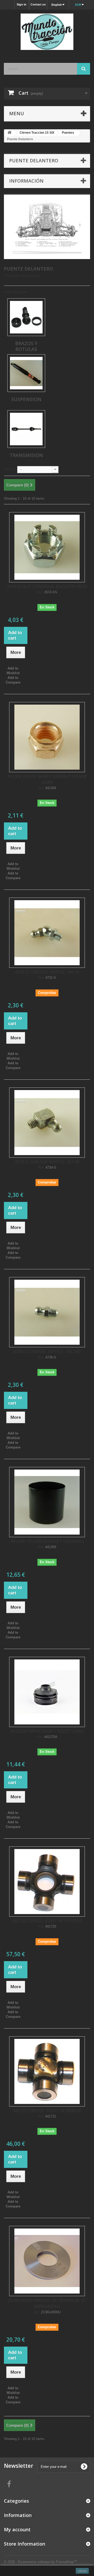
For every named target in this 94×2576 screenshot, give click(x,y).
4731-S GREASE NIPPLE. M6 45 (47, 972)
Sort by (10, 469)
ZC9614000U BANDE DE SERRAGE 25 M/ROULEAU (47, 2303)
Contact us (38, 4)
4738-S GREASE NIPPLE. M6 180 (47, 1352)
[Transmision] (26, 429)
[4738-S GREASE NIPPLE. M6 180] (47, 1312)
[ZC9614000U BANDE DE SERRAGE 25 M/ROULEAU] (47, 2261)
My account (17, 2529)
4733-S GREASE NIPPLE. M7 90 (47, 1162)
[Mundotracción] (47, 32)
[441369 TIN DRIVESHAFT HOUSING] (47, 1502)
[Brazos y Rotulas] (26, 317)
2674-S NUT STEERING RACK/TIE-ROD (47, 587)
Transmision (26, 455)
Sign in (22, 4)
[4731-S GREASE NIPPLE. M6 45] (47, 933)
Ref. (40, 592)
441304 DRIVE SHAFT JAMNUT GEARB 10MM (47, 780)
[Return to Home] (9, 133)
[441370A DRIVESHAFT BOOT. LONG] (47, 1692)
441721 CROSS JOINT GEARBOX (47, 2111)
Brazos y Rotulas (26, 346)
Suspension (26, 399)
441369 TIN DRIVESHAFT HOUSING (47, 1541)
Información (26, 181)
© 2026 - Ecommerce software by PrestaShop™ (40, 2562)
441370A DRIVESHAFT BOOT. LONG (47, 1731)
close (82, 2571)
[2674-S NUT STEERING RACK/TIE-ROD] (47, 547)
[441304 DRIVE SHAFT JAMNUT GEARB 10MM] (47, 737)
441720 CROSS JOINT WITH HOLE (47, 1921)
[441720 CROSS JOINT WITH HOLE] (47, 1882)
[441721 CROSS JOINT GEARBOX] (47, 2071)
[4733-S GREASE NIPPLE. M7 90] (47, 1123)
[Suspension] (26, 373)
